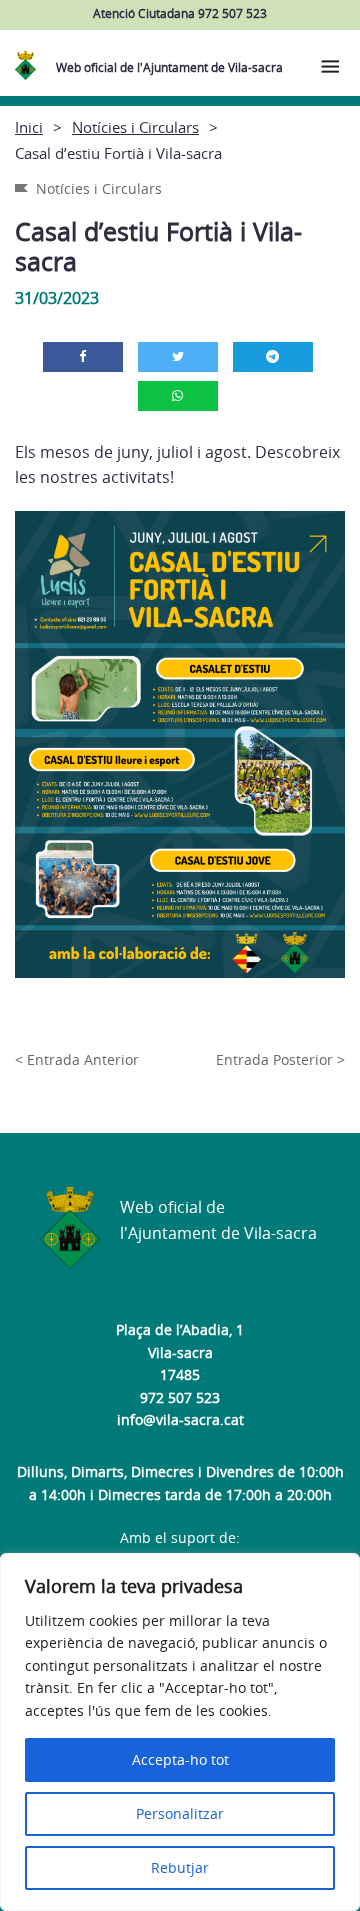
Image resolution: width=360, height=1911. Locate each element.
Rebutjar (180, 1867)
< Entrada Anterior (77, 1059)
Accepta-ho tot (180, 1759)
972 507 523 (180, 1397)
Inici (29, 127)
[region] (180, 1732)
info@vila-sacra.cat (180, 1419)
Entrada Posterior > (280, 1059)
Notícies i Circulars (135, 127)
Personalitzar (180, 1813)
